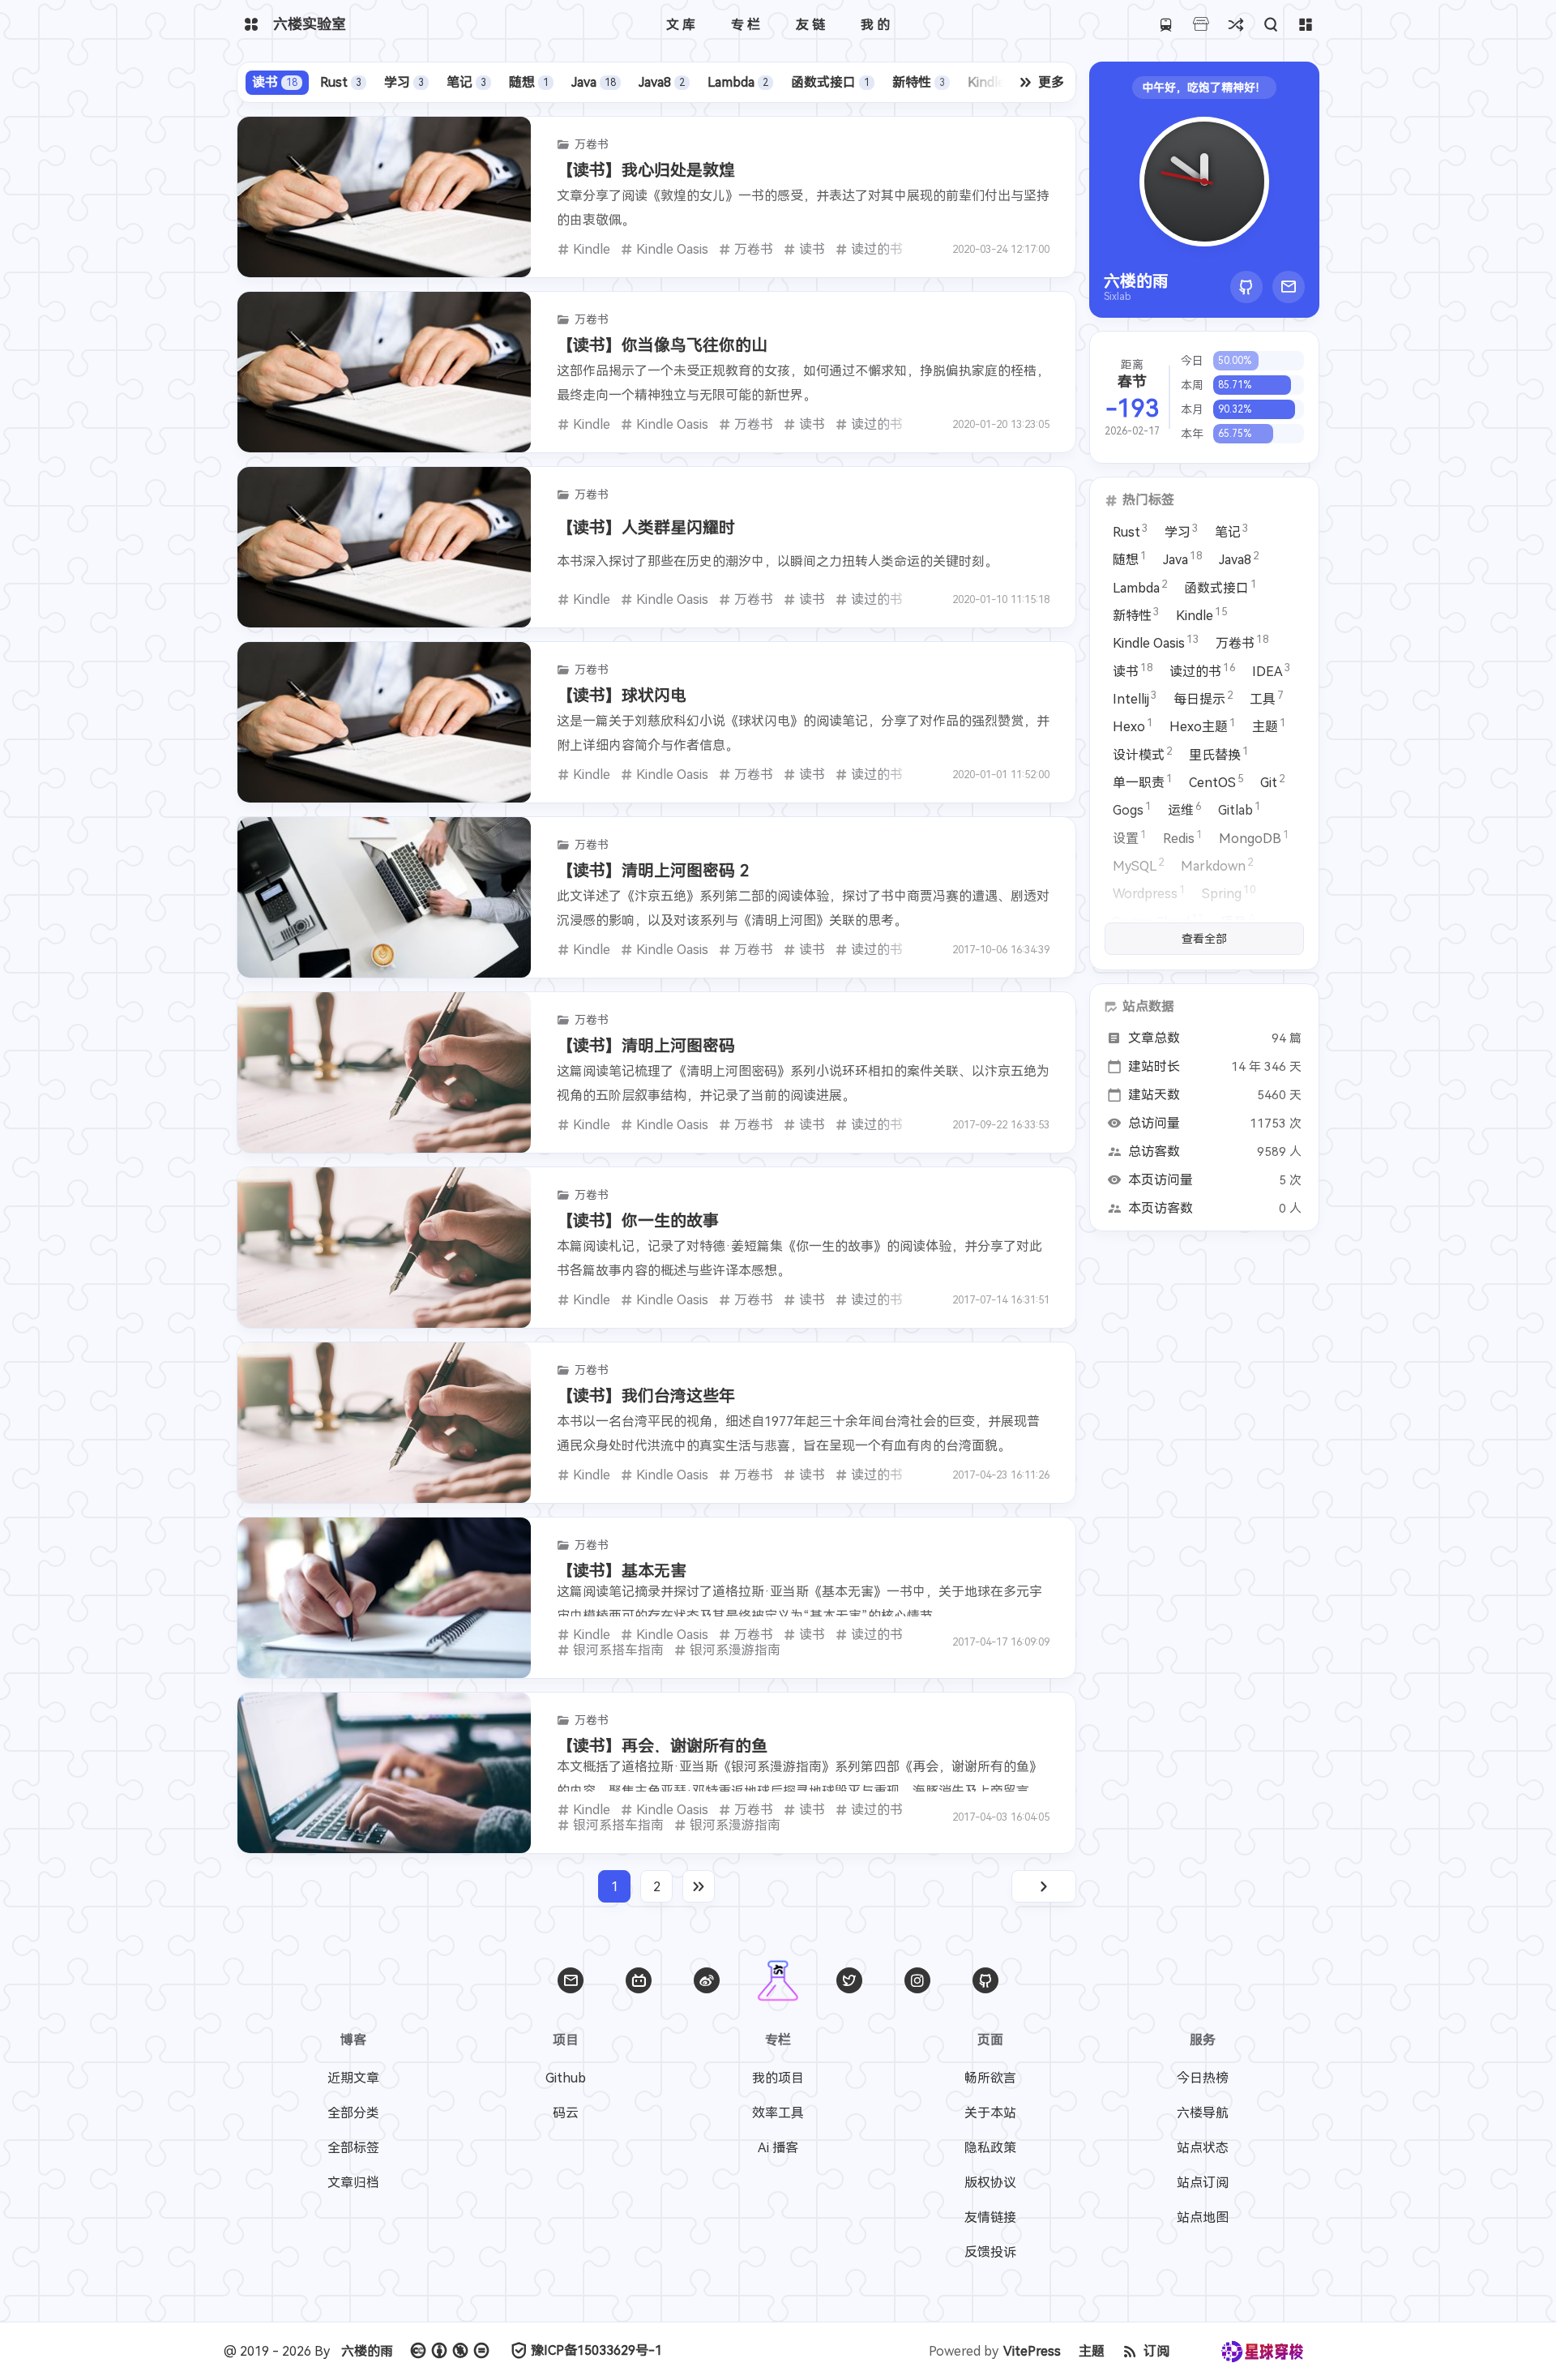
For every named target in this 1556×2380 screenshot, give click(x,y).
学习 (404, 82)
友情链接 (990, 2217)
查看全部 (1204, 939)
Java (594, 82)
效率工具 (778, 2113)
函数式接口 (830, 82)
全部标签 (353, 2148)
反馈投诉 (990, 2252)
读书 (275, 82)
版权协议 (990, 2183)
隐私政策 (990, 2148)
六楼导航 (1203, 2113)
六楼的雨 (367, 2351)
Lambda (738, 82)
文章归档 (353, 2183)
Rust (341, 82)
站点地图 (1203, 2217)
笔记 (466, 82)
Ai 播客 (778, 2148)
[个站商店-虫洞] (1201, 25)
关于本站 (990, 2113)
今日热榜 (1203, 2078)
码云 (566, 2113)
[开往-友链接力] (1166, 25)
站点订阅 (1203, 2183)
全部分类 (353, 2113)
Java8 (662, 82)
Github (566, 2078)
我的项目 (778, 2078)
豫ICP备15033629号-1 (596, 2350)
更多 (1051, 82)
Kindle (996, 82)
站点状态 (1203, 2148)
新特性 (919, 82)
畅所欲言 (990, 2078)
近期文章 (353, 2078)
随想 (529, 82)
